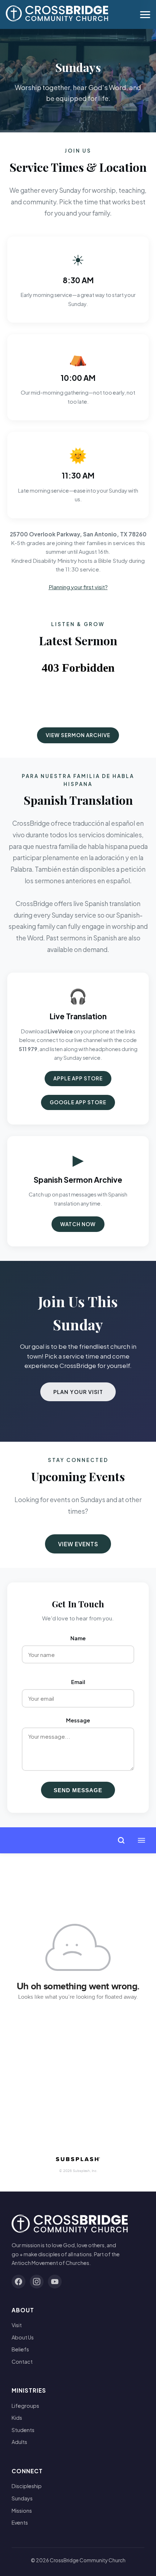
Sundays (22, 2498)
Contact (22, 2362)
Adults (19, 2442)
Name (78, 1638)
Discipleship (27, 2486)
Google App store (78, 1102)
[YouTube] (55, 2282)
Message (78, 1720)
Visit (17, 2325)
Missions (22, 2511)
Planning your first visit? (78, 587)
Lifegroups (25, 2406)
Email (78, 1682)
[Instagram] (37, 2282)
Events (20, 2522)
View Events (78, 1544)
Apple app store (78, 1078)
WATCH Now (78, 1224)
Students (23, 2430)
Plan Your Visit (78, 1392)
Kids (17, 2418)
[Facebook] (19, 2282)
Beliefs (20, 2349)
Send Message (78, 1790)
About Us (23, 2337)
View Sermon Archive (78, 735)
